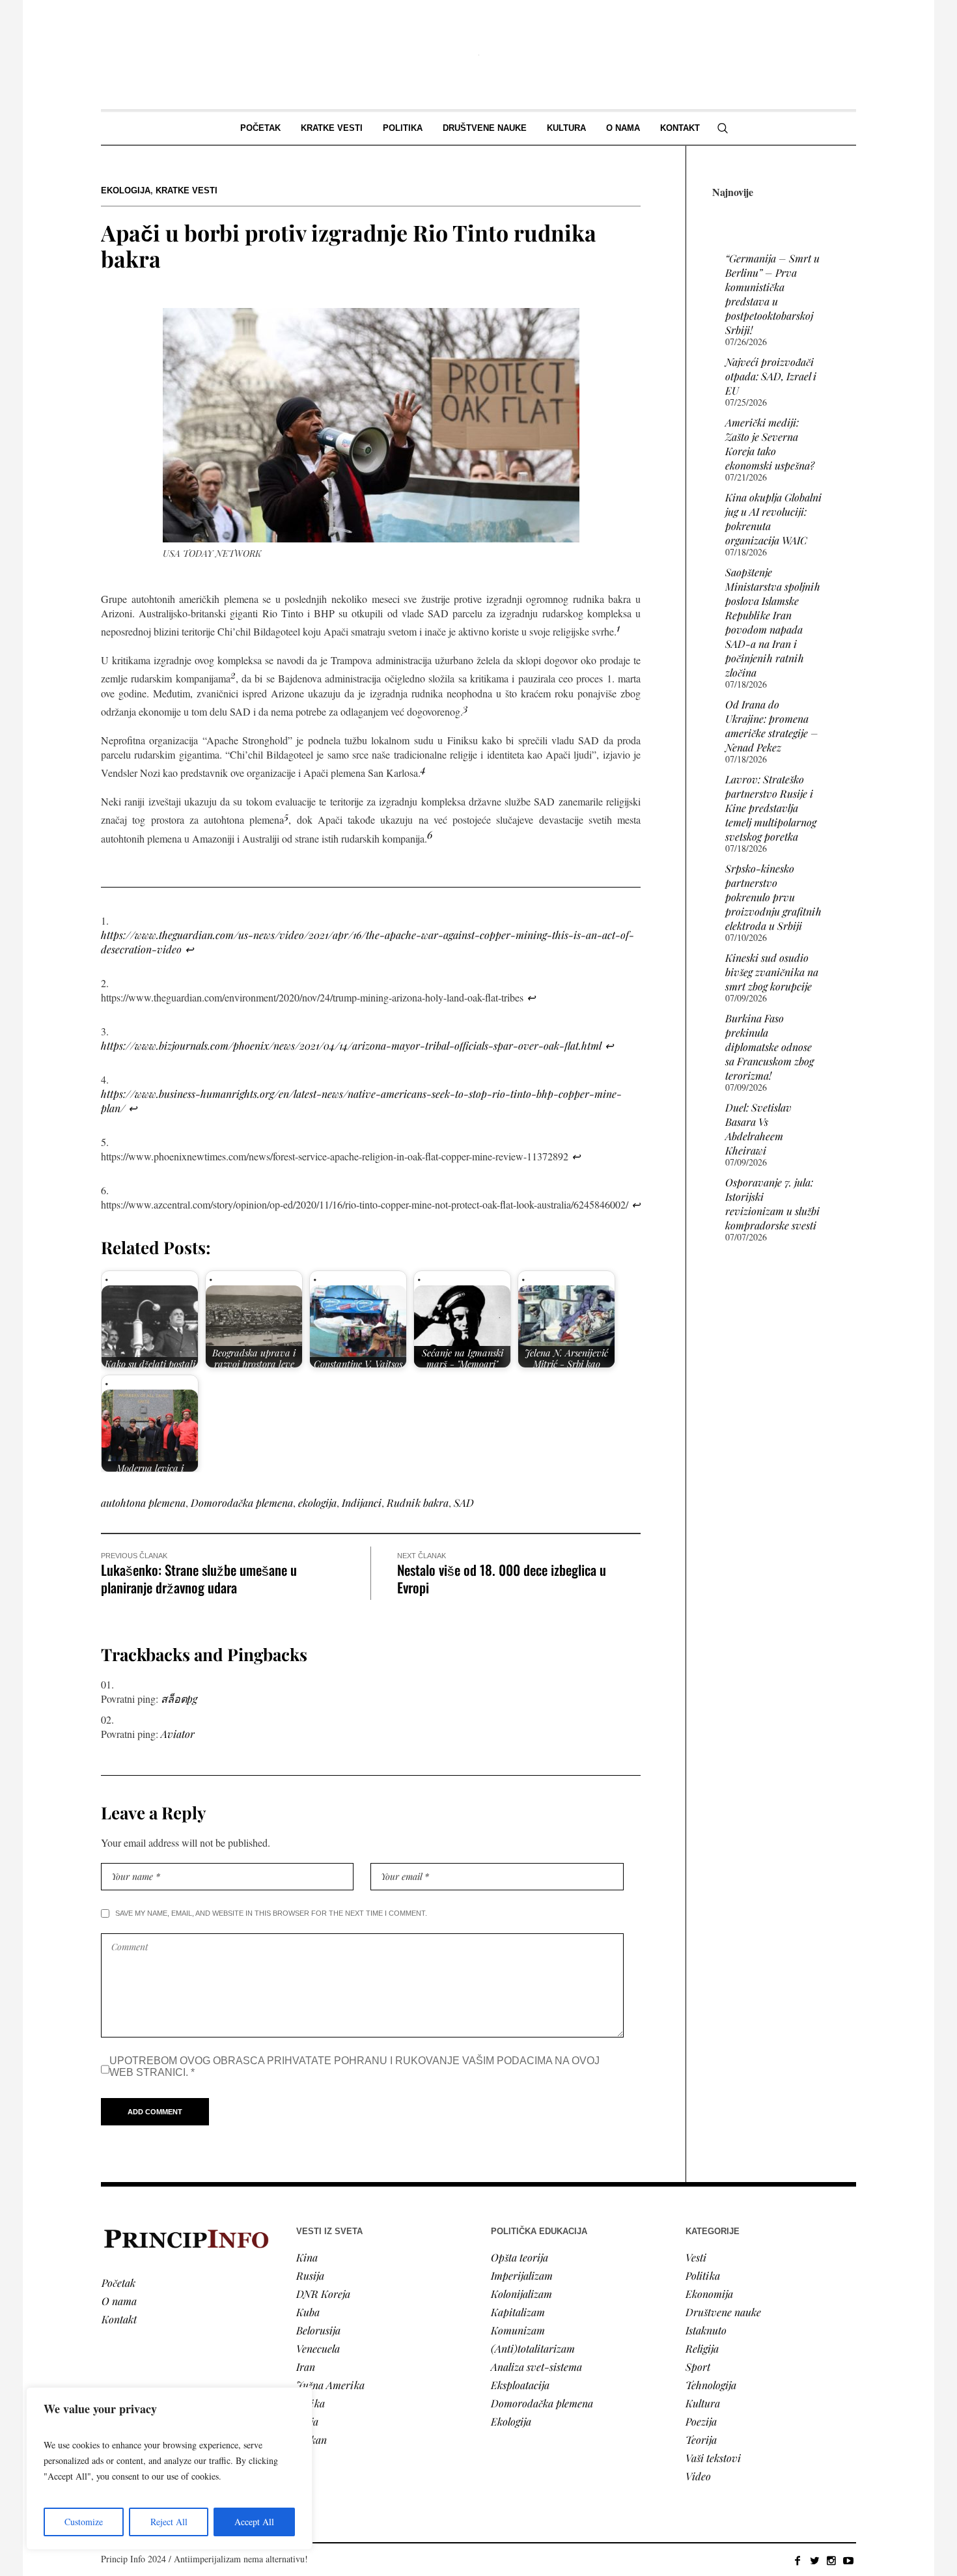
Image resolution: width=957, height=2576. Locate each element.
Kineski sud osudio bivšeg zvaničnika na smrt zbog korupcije (772, 972)
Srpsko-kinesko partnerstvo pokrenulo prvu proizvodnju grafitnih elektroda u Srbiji (773, 897)
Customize (84, 2522)
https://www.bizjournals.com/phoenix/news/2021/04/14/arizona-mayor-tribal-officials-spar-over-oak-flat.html (351, 1045)
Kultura (703, 2403)
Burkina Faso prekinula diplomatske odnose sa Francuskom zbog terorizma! (770, 1047)
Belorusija (318, 2330)
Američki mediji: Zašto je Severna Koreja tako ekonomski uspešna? (770, 444)
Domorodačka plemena (242, 1503)
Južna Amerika (330, 2385)
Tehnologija (711, 2385)
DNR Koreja (323, 2294)
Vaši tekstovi (713, 2458)
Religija (702, 2348)
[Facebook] (797, 2560)
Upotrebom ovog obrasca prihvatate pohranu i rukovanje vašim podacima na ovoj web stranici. (354, 2066)
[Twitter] (814, 2560)
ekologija (317, 1503)
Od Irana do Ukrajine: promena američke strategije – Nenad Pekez (772, 726)
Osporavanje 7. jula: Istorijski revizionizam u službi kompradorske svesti (772, 1204)
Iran (306, 2367)
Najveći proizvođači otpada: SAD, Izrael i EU (771, 376)
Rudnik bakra (418, 1503)
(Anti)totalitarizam (533, 2348)
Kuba (308, 2312)
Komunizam (518, 2330)
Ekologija (126, 190)
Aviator (178, 1734)
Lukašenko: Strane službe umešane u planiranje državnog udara (199, 1578)
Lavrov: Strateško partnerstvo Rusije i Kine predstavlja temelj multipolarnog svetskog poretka (771, 808)
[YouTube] (848, 2560)
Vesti (696, 2257)
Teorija (701, 2440)
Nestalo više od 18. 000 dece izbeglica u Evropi (502, 1578)
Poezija (701, 2421)
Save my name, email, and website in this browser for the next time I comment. (271, 1913)
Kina (307, 2257)
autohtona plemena (143, 1503)
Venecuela (318, 2348)
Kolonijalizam (521, 2294)
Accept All (254, 2522)
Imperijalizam (522, 2275)
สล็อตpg (179, 1699)
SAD (464, 1503)
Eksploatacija (520, 2385)
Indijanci (362, 1503)
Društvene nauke (723, 2312)
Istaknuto (706, 2330)
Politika (703, 2275)
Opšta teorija (520, 2257)
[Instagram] (831, 2560)
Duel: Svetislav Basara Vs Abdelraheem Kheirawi (758, 1129)
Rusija (310, 2275)
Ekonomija (709, 2294)
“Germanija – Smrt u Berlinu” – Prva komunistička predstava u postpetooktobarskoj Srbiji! (772, 294)
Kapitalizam (518, 2312)
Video (698, 2476)
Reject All (169, 2522)
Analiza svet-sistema (536, 2367)
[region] (169, 2469)
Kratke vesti (187, 190)
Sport (698, 2367)
